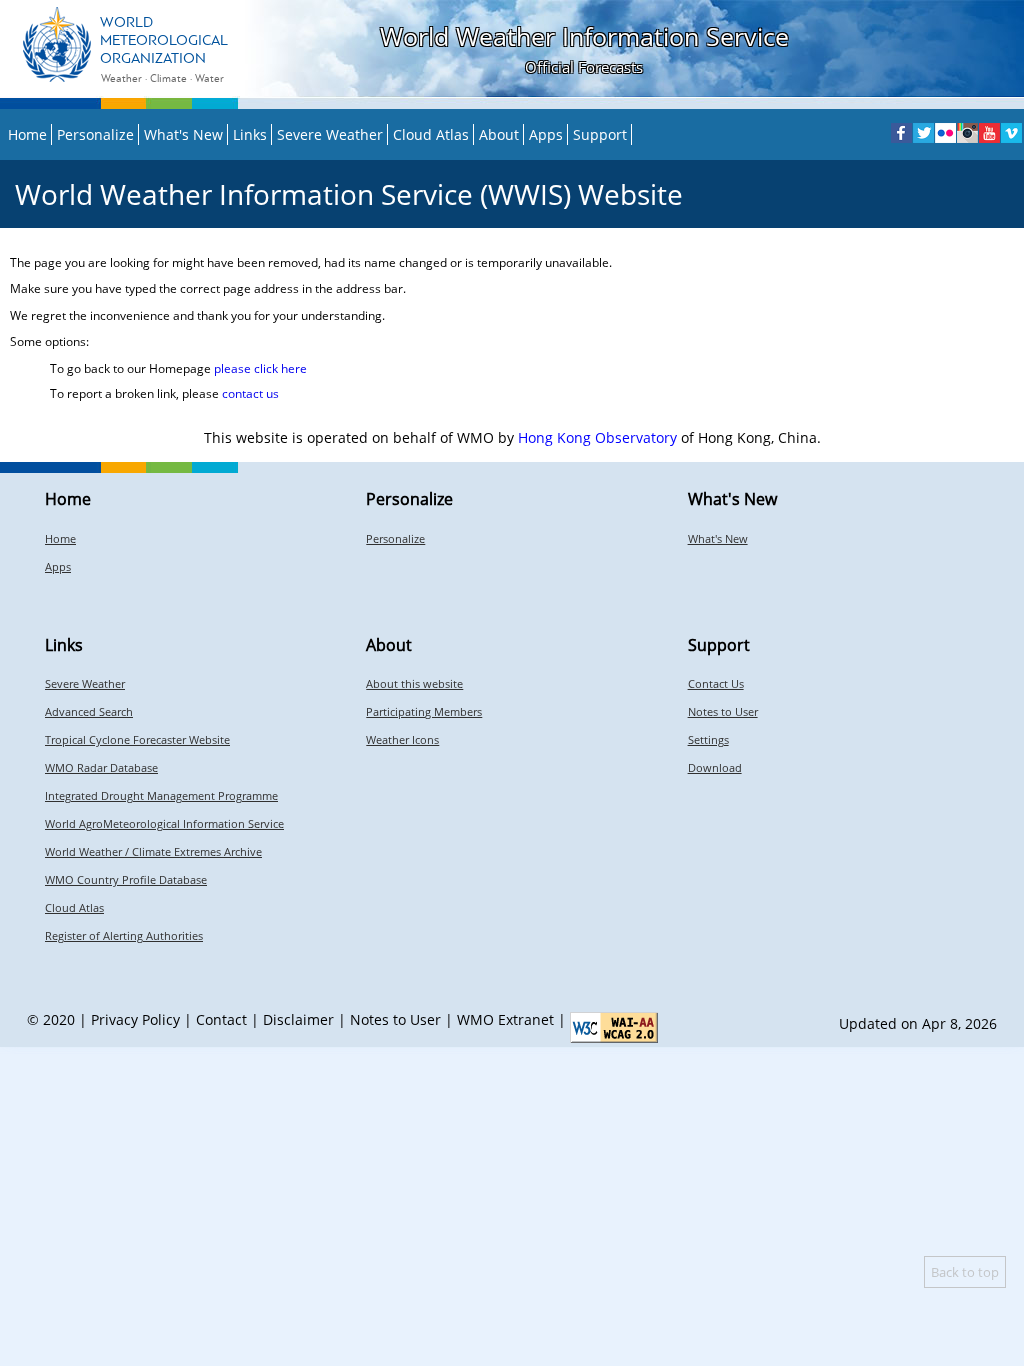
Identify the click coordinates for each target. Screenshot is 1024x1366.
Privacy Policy (135, 1019)
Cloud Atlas (431, 134)
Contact (221, 1019)
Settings (708, 739)
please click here (260, 368)
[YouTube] (989, 133)
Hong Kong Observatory (597, 437)
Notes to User (723, 711)
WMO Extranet (505, 1019)
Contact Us (716, 683)
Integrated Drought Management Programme (161, 795)
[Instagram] (967, 133)
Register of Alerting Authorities (124, 935)
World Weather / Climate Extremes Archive (153, 851)
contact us (250, 393)
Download (715, 767)
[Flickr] (945, 133)
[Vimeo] (1011, 133)
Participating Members (424, 711)
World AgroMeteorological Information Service (164, 823)
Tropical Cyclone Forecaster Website (137, 739)
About (499, 134)
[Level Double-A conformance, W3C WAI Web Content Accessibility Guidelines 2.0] (614, 1027)
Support (600, 134)
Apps (546, 134)
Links (250, 134)
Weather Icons (402, 739)
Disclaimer (298, 1019)
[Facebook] (901, 133)
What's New (183, 134)
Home (27, 134)
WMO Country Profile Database (126, 879)
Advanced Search (89, 711)
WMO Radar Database (101, 767)
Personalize (95, 134)
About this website (414, 683)
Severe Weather (330, 134)
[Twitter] (923, 133)
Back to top (965, 1272)
